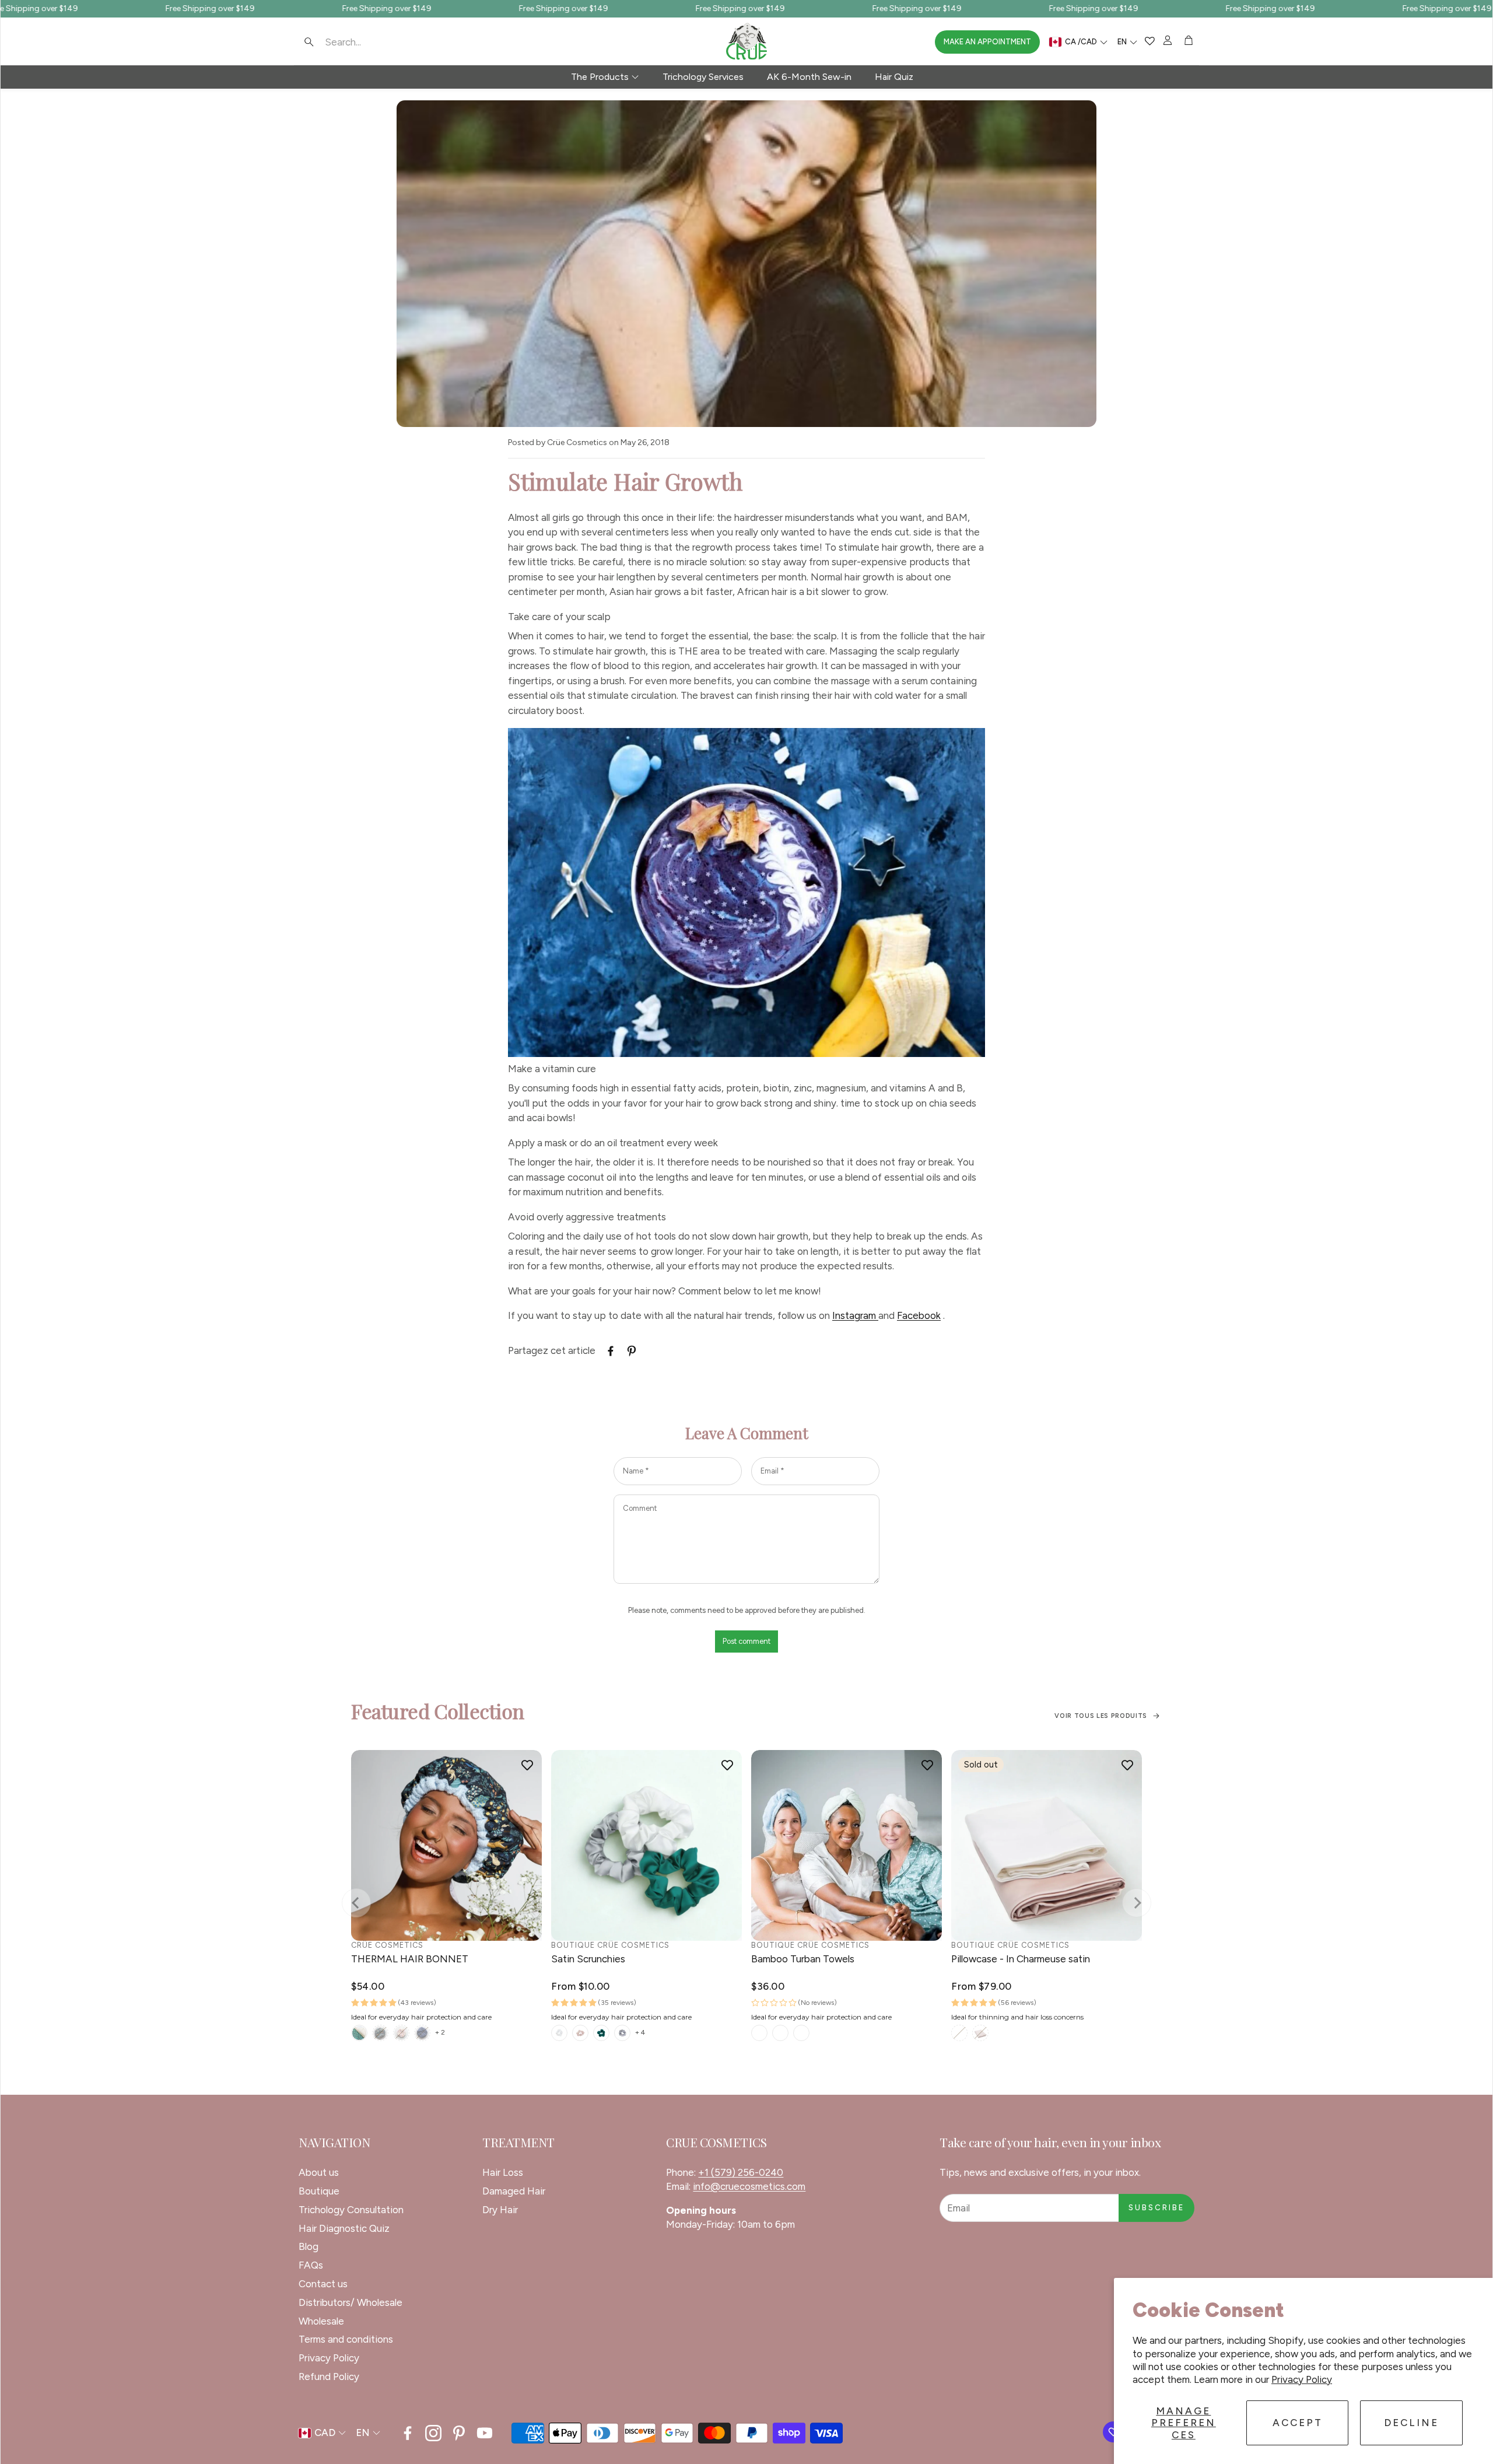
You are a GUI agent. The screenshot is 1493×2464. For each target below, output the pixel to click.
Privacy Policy (1302, 2379)
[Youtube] (485, 2433)
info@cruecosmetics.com (749, 2186)
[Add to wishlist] (527, 1765)
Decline (1411, 2423)
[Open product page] (446, 1845)
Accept (1298, 2423)
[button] (373, 42)
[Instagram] (433, 2433)
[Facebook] (408, 2433)
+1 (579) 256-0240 (741, 2172)
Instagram (855, 1315)
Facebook (919, 1315)
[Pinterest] (459, 2433)
